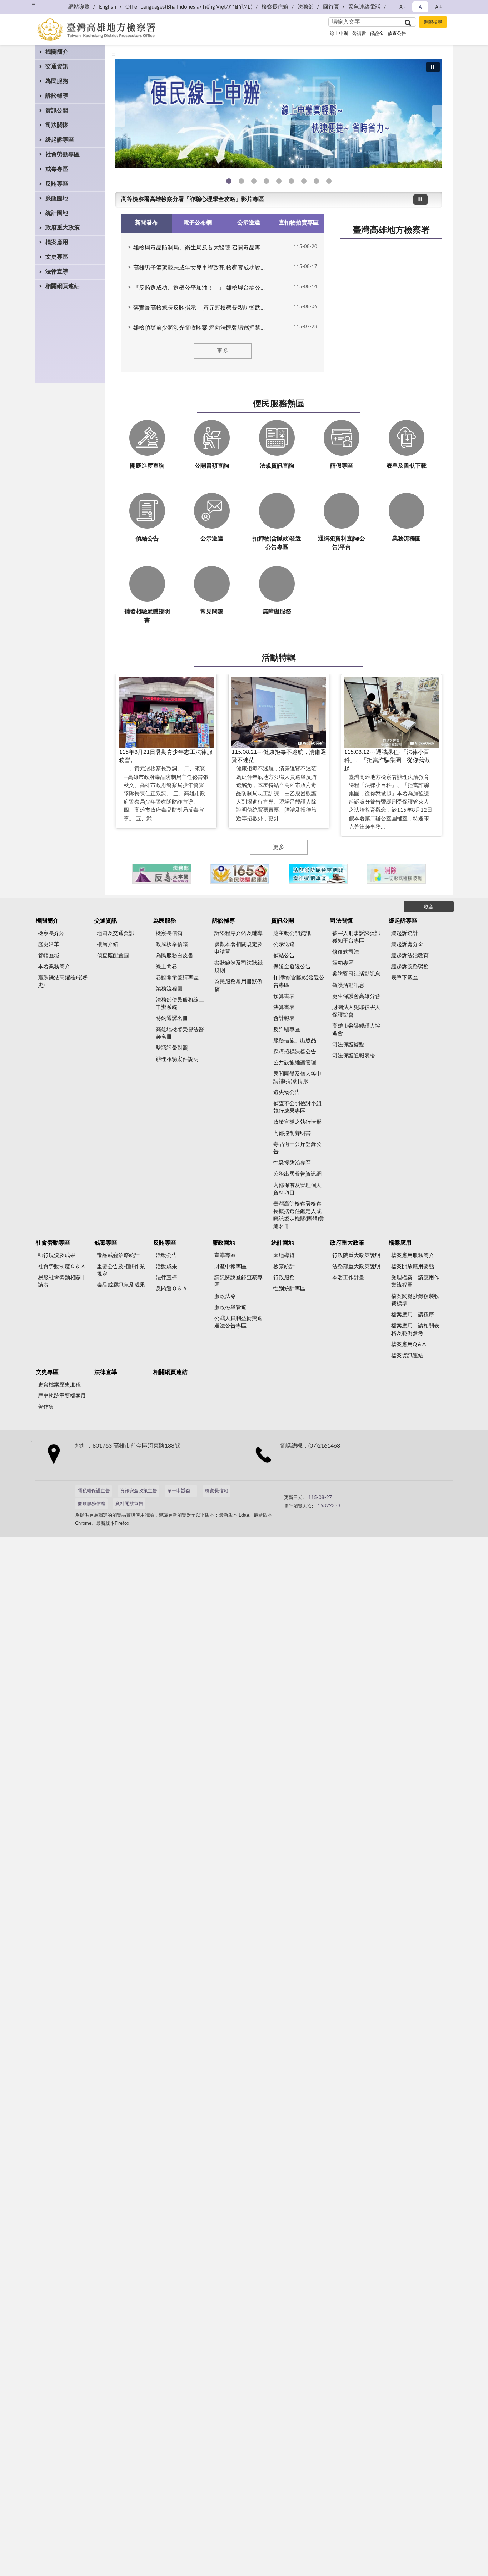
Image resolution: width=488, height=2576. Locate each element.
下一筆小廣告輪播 (433, 874)
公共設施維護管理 (295, 1063)
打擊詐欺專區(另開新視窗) (241, 181)
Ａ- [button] (402, 7)
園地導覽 (284, 1255)
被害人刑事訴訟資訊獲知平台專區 (356, 937)
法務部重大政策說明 (356, 1267)
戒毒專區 (57, 169)
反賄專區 (57, 184)
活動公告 (166, 1255)
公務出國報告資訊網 (297, 1174)
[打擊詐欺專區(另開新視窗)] (279, 114)
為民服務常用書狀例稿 (238, 985)
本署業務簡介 (54, 967)
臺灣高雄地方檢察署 (391, 230)
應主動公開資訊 (292, 933)
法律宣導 (57, 272)
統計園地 (57, 213)
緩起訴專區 (60, 140)
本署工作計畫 (348, 1278)
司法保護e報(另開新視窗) (329, 181)
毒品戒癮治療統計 (118, 1255)
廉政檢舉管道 (230, 1307)
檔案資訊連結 (407, 1356)
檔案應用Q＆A (409, 1344)
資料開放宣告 (129, 1504)
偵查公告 (397, 34)
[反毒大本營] (162, 874)
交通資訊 (57, 66)
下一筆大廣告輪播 (439, 116)
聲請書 (359, 34)
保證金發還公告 (292, 967)
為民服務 (57, 81)
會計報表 (284, 1018)
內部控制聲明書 (292, 1133)
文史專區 (57, 257)
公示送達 (284, 945)
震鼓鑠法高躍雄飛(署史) (63, 982)
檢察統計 (284, 1267)
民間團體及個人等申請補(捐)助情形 (297, 1078)
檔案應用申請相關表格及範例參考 (415, 1330)
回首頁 (331, 7)
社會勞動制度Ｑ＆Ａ (62, 1267)
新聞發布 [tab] (146, 223)
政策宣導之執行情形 (297, 1122)
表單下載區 (405, 978)
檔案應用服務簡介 (413, 1255)
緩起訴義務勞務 (410, 967)
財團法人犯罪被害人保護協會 (356, 1011)
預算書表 (284, 996)
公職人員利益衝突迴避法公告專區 (238, 1322)
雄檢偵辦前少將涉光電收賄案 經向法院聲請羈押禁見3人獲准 (201, 328)
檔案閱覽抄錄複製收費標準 (415, 1300)
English (108, 7)
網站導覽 (79, 7)
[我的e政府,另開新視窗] (334, 1494)
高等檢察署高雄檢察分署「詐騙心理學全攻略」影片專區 (193, 199)
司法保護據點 (348, 1045)
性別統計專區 (289, 1289)
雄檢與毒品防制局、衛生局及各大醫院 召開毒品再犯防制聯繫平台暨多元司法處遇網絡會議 (201, 248)
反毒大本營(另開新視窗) (266, 181)
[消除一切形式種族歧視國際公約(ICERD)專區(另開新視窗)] (396, 874)
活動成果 (166, 1267)
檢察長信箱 (275, 7)
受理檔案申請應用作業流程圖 (415, 1281)
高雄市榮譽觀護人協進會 (356, 1030)
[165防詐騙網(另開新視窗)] (240, 874)
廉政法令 (225, 1296)
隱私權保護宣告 (94, 1491)
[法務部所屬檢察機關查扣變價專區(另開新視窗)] (318, 874)
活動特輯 (279, 658)
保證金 (377, 34)
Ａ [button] (420, 7)
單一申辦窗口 (181, 1491)
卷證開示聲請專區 (177, 978)
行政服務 (284, 1278)
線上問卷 (166, 967)
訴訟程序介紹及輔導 (238, 933)
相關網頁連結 (63, 286)
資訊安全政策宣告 (139, 1491)
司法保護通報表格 (354, 1056)
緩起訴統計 (405, 933)
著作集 (46, 1407)
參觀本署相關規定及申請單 (238, 948)
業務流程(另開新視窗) (279, 181)
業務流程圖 (169, 989)
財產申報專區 (230, 1267)
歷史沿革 (49, 945)
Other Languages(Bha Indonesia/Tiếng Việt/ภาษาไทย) (189, 7)
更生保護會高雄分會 (356, 996)
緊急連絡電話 (364, 7)
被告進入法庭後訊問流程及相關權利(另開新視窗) (304, 181)
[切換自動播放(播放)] (433, 67)
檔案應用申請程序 (413, 1315)
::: (114, 54)
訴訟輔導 (57, 96)
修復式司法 (346, 952)
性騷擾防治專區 (292, 1163)
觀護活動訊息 (348, 985)
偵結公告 (284, 956)
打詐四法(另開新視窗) (254, 181)
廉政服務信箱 (91, 1504)
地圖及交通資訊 (116, 933)
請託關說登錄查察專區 (238, 1281)
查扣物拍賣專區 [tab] (299, 223)
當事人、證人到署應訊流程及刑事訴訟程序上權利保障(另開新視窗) (291, 181)
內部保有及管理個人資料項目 (297, 1189)
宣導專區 (225, 1255)
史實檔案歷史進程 (59, 1385)
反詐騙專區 (287, 1030)
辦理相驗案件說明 (177, 1059)
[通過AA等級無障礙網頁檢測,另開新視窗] (304, 1494)
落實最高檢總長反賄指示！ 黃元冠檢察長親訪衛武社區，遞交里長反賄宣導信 (201, 308)
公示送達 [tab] (249, 223)
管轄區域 (49, 956)
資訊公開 (57, 110)
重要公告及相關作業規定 (121, 1270)
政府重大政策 (63, 228)
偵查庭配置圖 (113, 956)
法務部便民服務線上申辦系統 (180, 1004)
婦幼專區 (343, 963)
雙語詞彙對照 (172, 1048)
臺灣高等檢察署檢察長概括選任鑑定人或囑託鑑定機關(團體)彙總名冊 (299, 1215)
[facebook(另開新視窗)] (352, 1494)
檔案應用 (57, 242)
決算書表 (284, 1007)
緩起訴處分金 (407, 945)
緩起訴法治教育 (410, 956)
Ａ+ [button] (438, 7)
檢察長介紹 (51, 933)
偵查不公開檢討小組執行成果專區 (297, 1107)
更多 (223, 351)
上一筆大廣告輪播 (118, 116)
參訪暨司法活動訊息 (356, 974)
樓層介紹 (108, 945)
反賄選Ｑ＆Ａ (172, 1289)
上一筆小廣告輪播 (124, 874)
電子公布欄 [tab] (198, 223)
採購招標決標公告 (295, 1052)
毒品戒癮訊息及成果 (121, 1285)
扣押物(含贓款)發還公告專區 (299, 982)
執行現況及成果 (57, 1255)
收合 (429, 907)
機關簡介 (57, 52)
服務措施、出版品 (295, 1041)
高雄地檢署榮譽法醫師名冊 (180, 1033)
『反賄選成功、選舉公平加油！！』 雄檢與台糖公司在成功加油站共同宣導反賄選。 (201, 288)
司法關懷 (57, 125)
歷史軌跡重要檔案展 (62, 1396)
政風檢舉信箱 (172, 945)
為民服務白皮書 (175, 956)
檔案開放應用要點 (413, 1267)
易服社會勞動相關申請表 (62, 1281)
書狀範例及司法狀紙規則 (238, 967)
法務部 (306, 7)
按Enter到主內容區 (27, 6)
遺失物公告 (287, 1092)
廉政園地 (57, 198)
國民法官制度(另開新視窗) (316, 181)
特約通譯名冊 (172, 1018)
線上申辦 (339, 34)
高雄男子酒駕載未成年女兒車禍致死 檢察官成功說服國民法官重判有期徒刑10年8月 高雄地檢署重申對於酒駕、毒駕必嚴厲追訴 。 (201, 268)
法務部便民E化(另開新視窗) (229, 181)
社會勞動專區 (63, 154)
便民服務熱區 (279, 404)
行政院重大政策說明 (356, 1255)
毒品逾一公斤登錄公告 (297, 1148)
